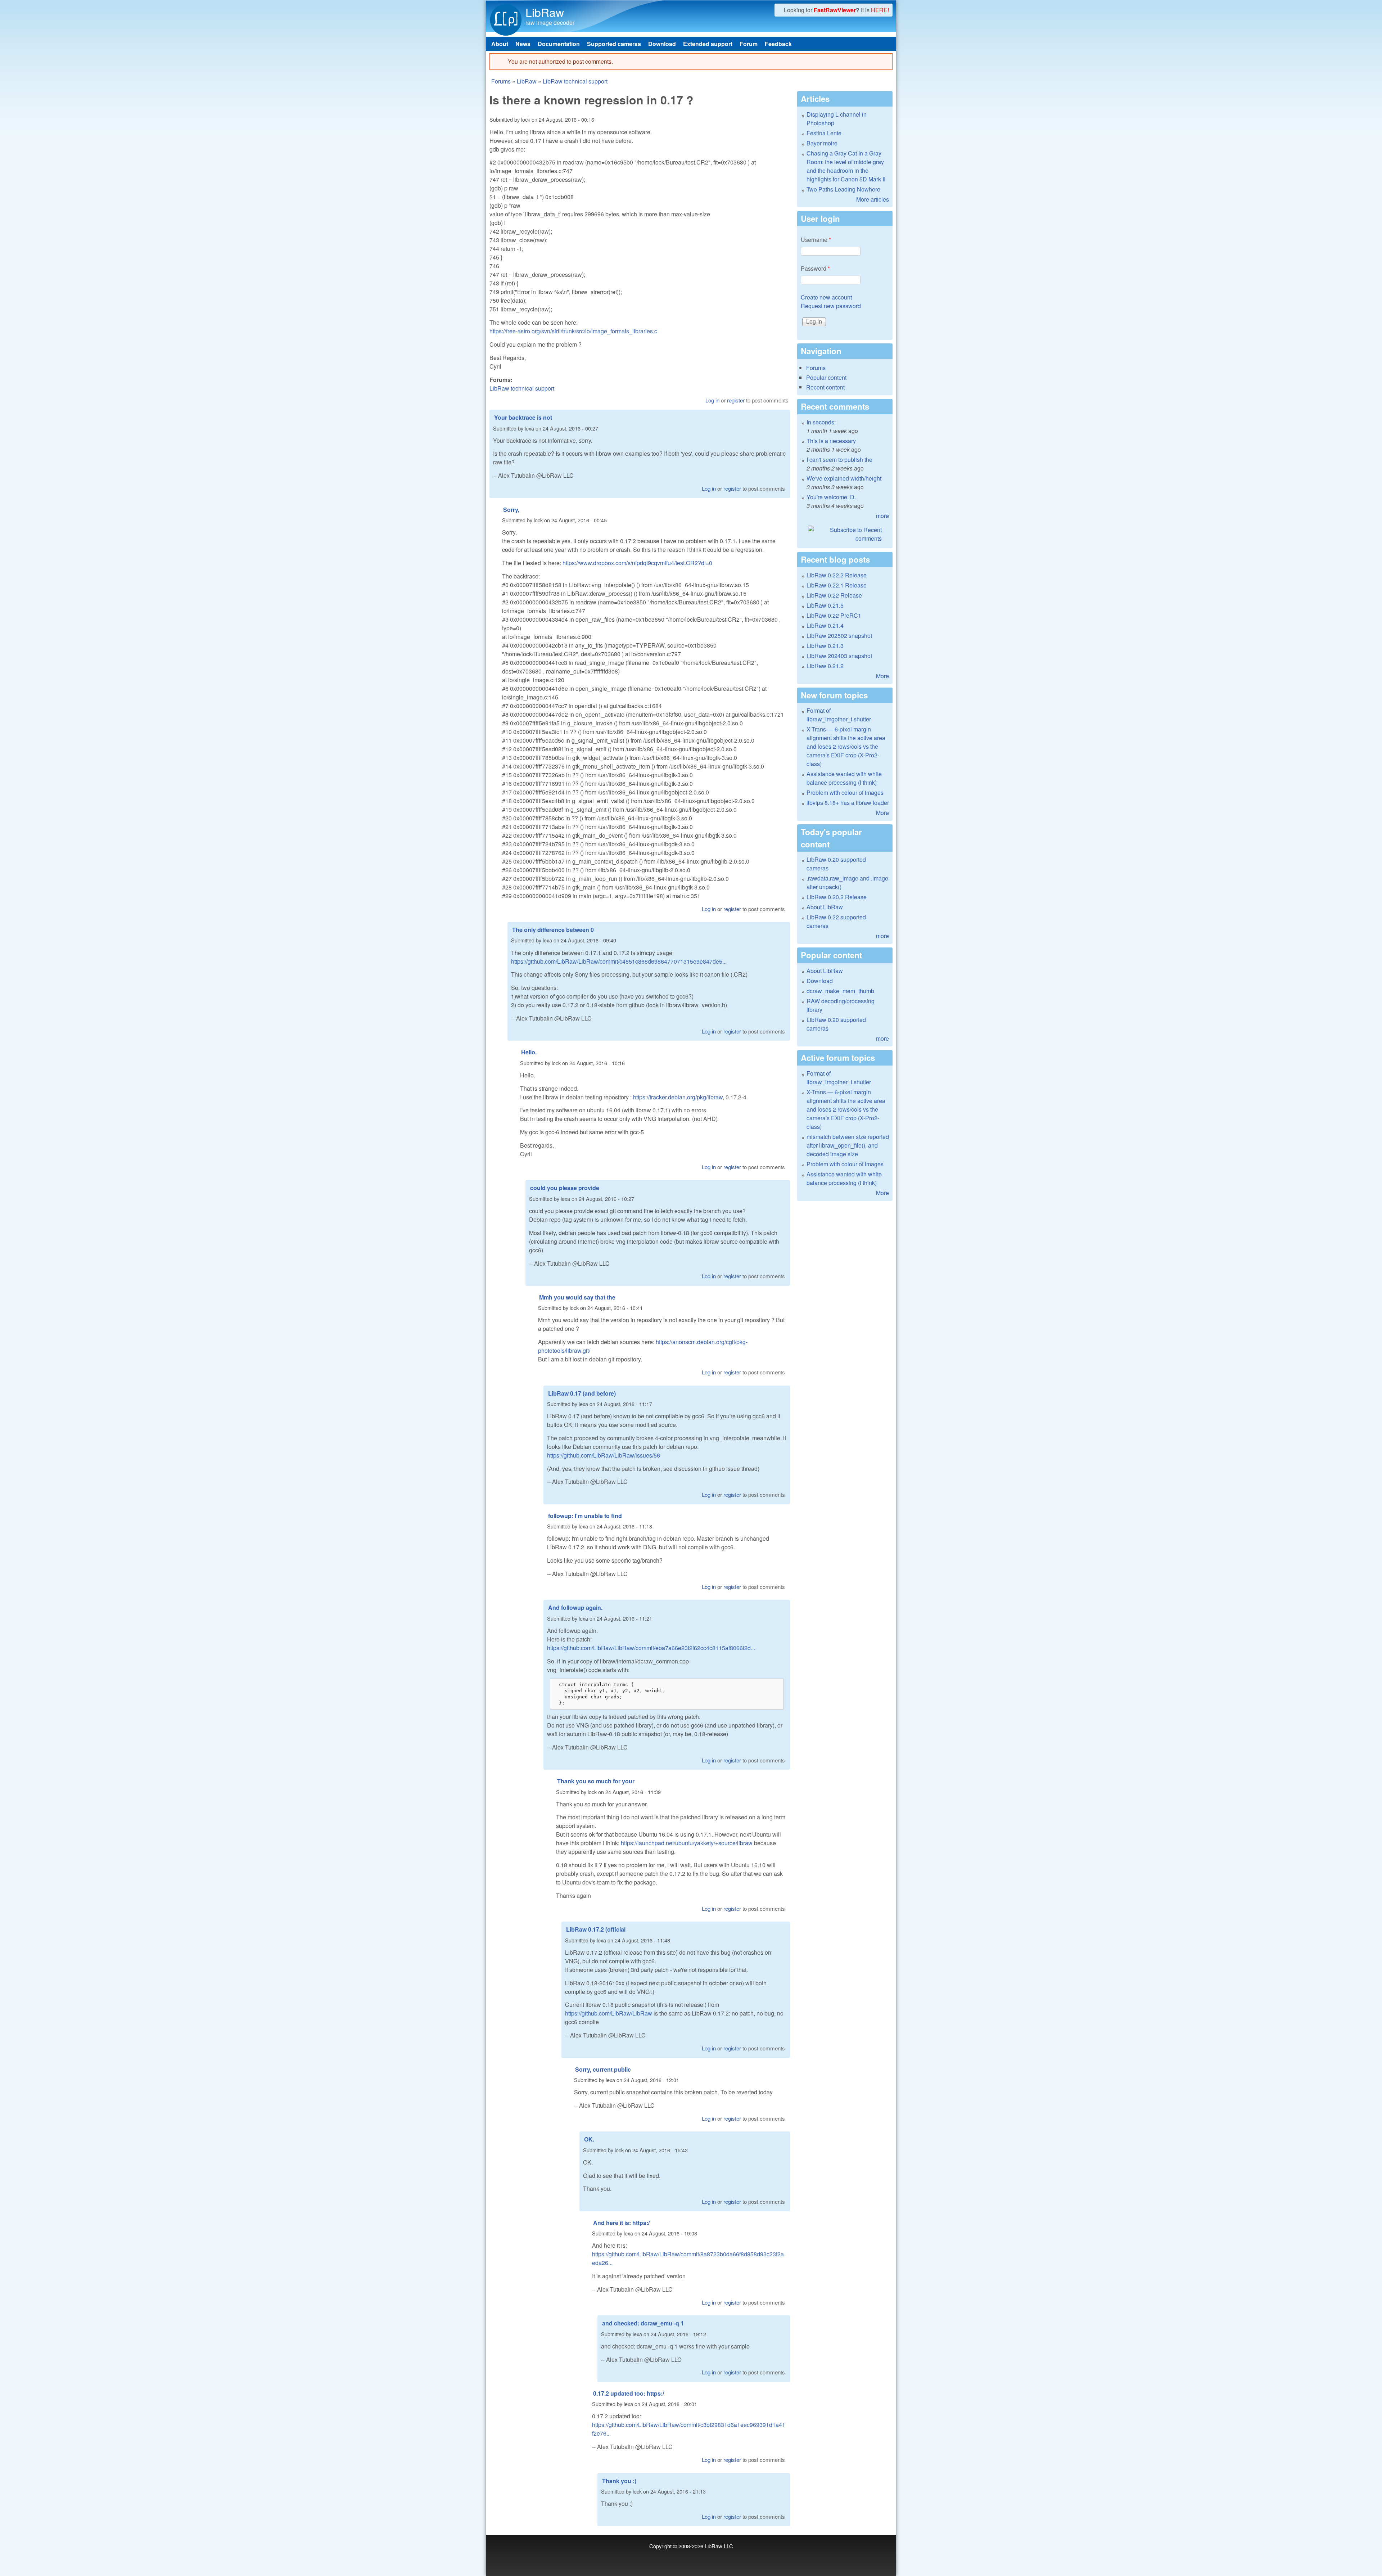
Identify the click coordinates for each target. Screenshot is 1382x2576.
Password (815, 268)
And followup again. (575, 1607)
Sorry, (511, 510)
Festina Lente (824, 133)
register (736, 400)
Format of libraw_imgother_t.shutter (839, 715)
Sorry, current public (603, 2069)
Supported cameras (614, 44)
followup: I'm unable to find (585, 1516)
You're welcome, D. (831, 497)
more (882, 516)
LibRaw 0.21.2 (825, 666)
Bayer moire (822, 143)
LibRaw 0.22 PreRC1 (834, 615)
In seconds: (821, 422)
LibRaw (545, 12)
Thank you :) (619, 2481)
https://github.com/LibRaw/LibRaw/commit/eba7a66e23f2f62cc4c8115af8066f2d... (651, 1648)
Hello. (529, 1052)
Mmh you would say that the (577, 1297)
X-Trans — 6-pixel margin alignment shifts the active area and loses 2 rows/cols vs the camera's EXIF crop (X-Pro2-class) (846, 746)
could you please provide (565, 1188)
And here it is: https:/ (621, 2223)
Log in (712, 400)
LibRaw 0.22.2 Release (837, 575)
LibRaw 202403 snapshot (839, 656)
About (500, 44)
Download (662, 44)
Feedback (778, 44)
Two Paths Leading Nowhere (843, 189)
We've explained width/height (844, 478)
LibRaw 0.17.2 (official (596, 1929)
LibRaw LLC (719, 2546)
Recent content (825, 387)
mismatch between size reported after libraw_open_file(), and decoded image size (848, 1145)
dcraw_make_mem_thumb (840, 991)
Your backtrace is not (523, 417)
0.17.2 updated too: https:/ (629, 2393)
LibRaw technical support (575, 81)
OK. (589, 2139)
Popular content (826, 377)
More (882, 676)
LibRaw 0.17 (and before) (582, 1393)
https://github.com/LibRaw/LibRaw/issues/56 (604, 1455)
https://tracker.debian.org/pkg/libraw (678, 1097)
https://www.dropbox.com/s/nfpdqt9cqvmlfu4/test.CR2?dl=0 (637, 563)
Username (816, 240)
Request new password (831, 306)
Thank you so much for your (596, 1781)
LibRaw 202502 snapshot (839, 636)
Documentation (559, 44)
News (523, 44)
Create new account (826, 297)
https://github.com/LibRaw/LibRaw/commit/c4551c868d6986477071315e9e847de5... (619, 961)
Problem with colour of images (845, 792)
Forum (749, 44)
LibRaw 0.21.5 (825, 605)
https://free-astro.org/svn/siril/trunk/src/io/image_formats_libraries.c (573, 331)
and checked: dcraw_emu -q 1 (643, 2323)
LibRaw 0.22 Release (834, 595)
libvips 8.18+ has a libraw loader (848, 803)
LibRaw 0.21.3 (825, 646)
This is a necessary (831, 441)
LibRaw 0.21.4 (825, 625)
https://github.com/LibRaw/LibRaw (609, 2013)
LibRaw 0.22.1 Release (837, 585)
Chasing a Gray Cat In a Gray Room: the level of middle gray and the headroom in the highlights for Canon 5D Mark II (846, 166)
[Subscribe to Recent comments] (845, 534)
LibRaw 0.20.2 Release (837, 897)
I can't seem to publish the (839, 460)
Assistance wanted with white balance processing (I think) (844, 778)
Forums (501, 81)
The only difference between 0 (553, 930)
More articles (873, 199)
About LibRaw (825, 907)
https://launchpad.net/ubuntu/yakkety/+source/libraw (687, 1843)
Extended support (708, 44)
